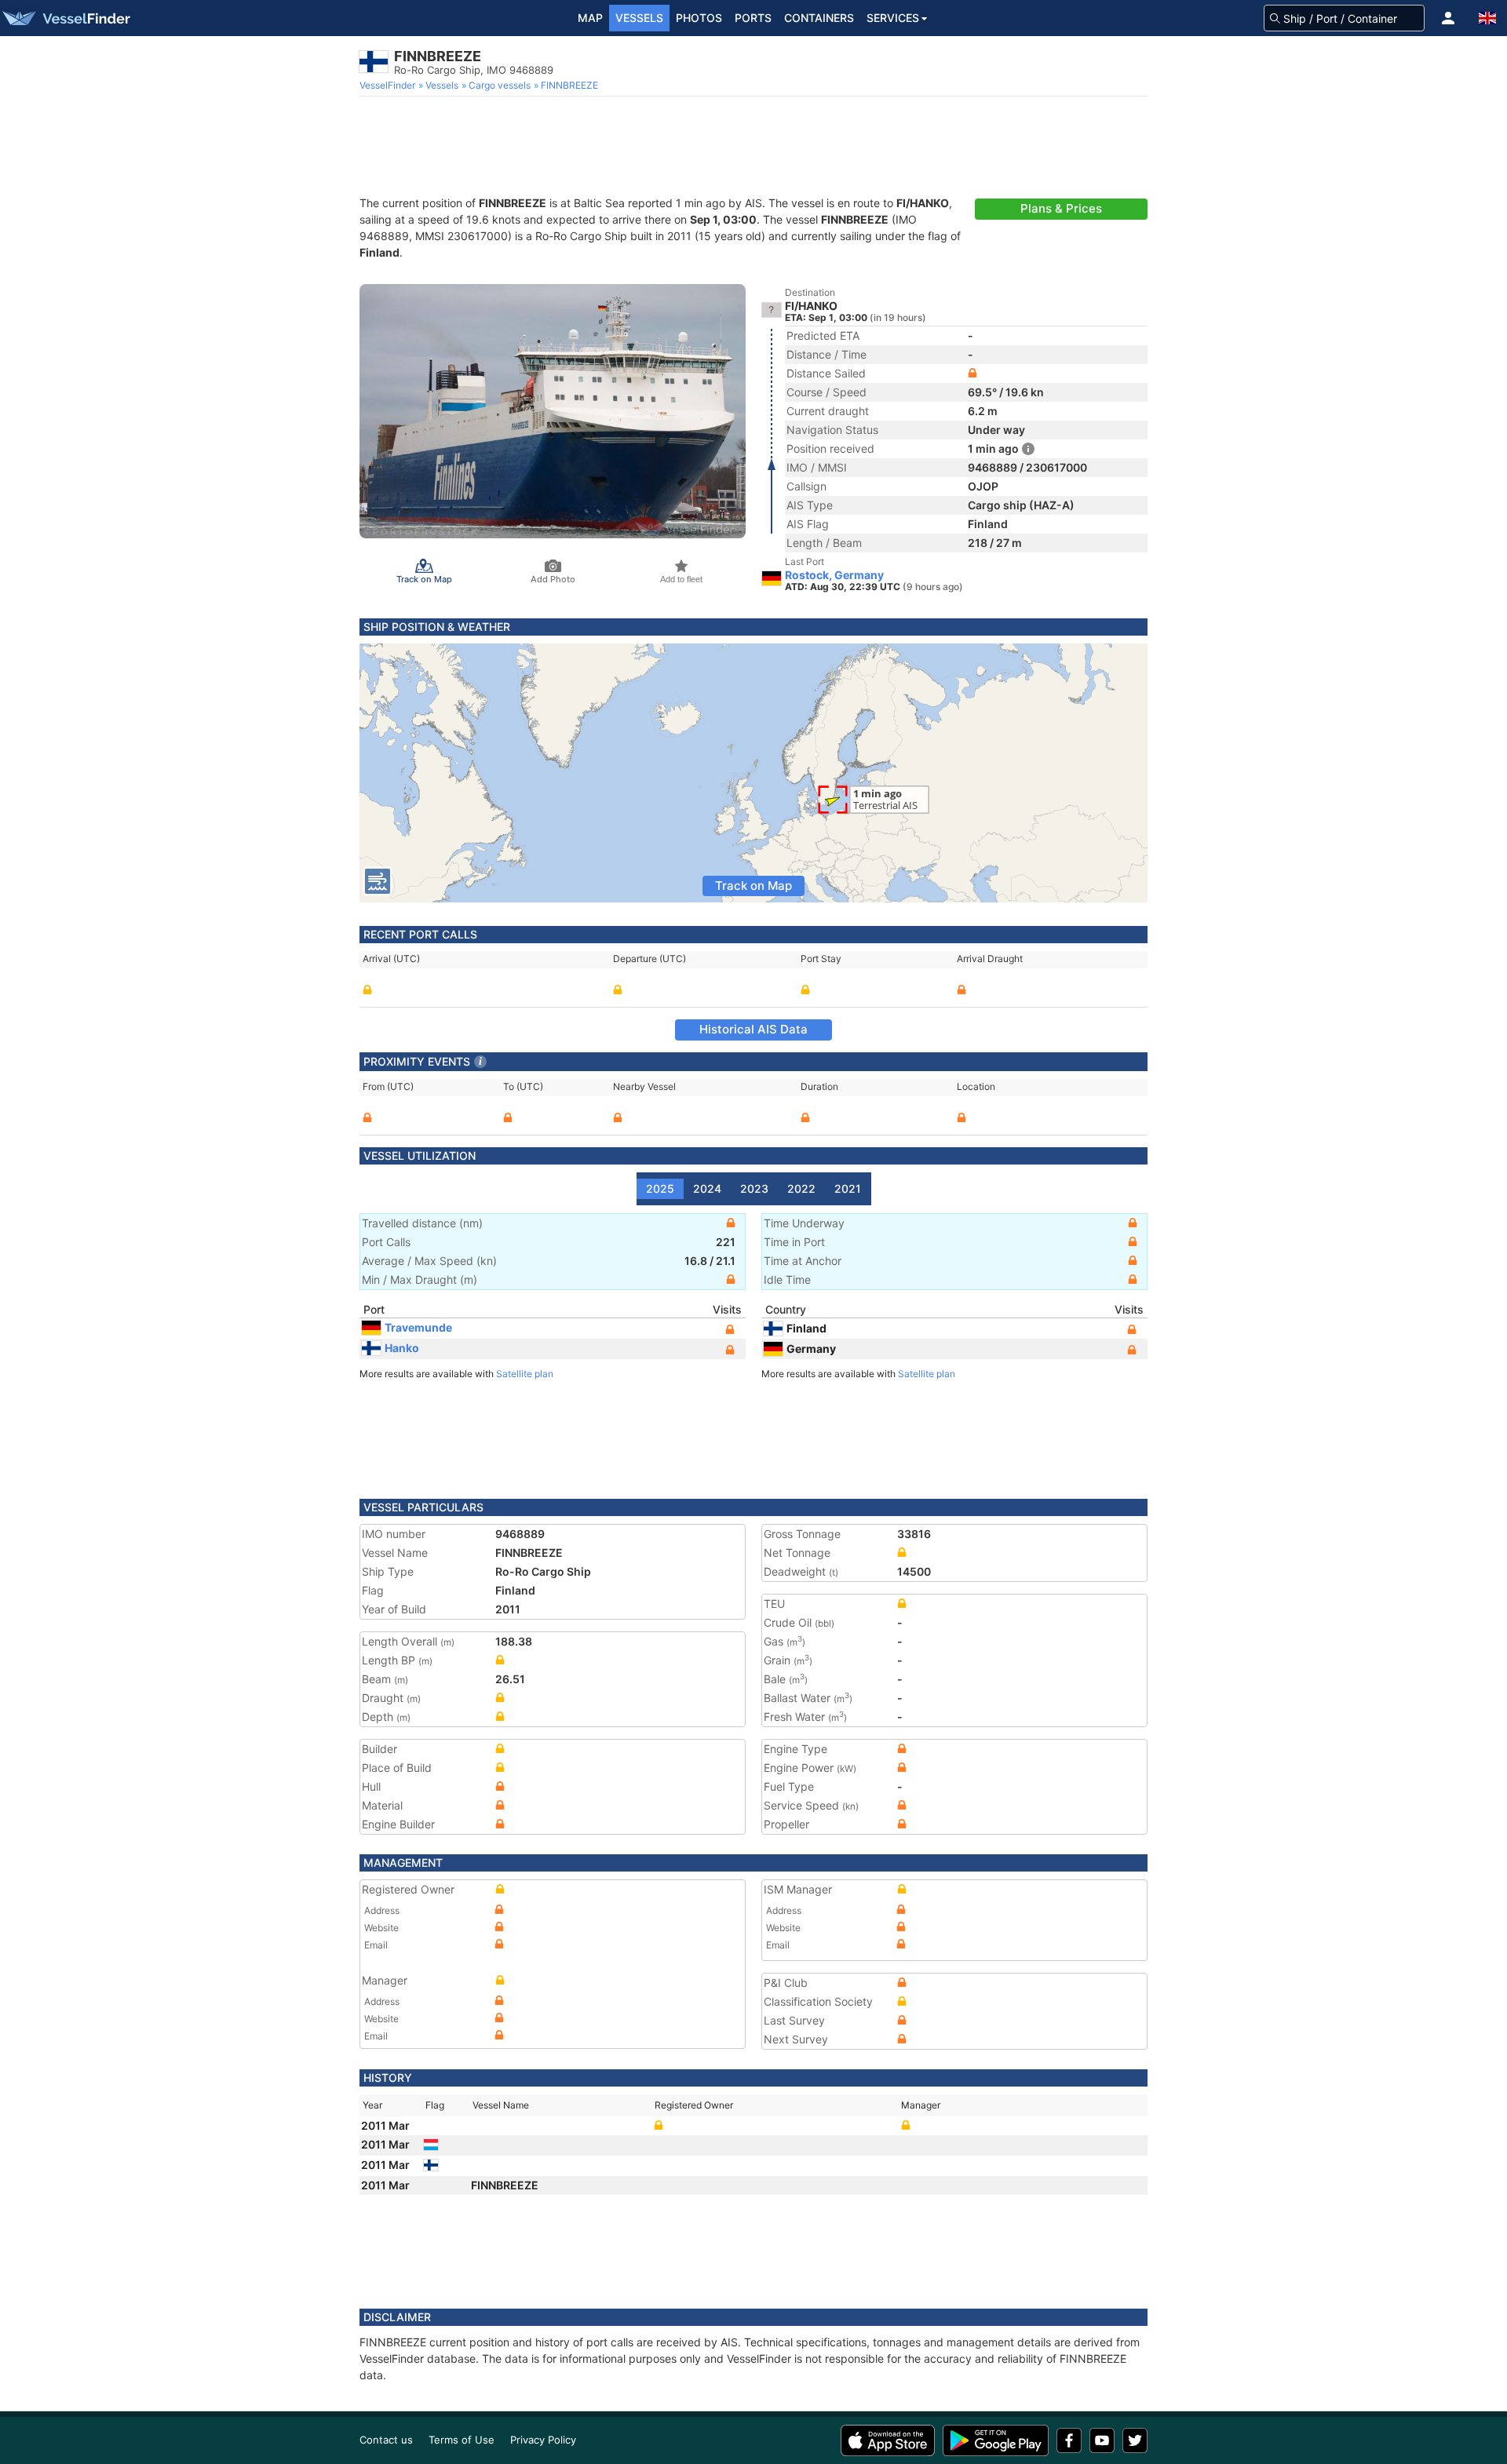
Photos (699, 18)
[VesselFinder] (65, 18)
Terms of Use (462, 2440)
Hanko (402, 1348)
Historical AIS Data (753, 1029)
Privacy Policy (543, 2440)
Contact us (386, 2440)
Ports (753, 18)
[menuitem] (389, 86)
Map (590, 18)
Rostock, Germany (834, 575)
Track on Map (753, 886)
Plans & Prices (1061, 208)
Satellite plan (525, 1374)
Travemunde (418, 1327)
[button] (1448, 18)
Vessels (639, 18)
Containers (819, 18)
